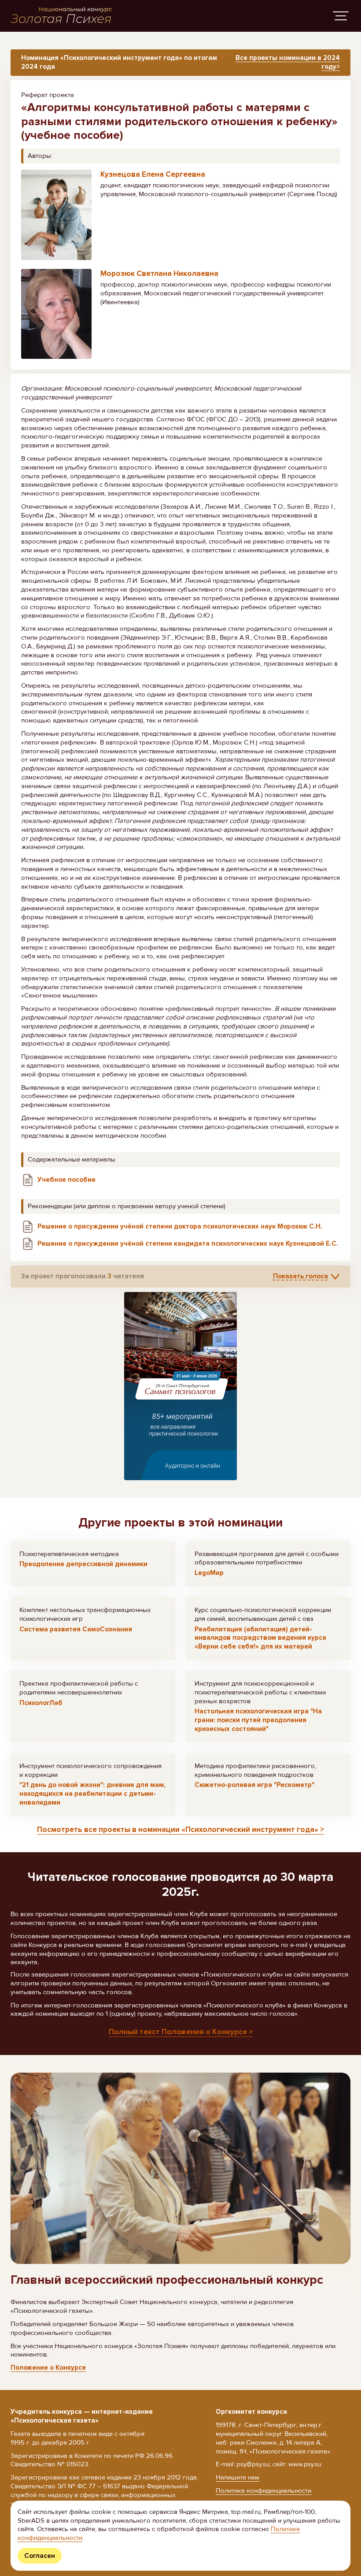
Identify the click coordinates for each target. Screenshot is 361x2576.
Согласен (40, 2556)
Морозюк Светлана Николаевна (159, 274)
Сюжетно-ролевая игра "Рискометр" (254, 1785)
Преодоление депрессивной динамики (83, 1564)
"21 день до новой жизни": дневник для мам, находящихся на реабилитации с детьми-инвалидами (92, 1794)
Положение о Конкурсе (48, 2368)
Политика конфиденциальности (263, 2490)
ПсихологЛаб (41, 1703)
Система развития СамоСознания (76, 1629)
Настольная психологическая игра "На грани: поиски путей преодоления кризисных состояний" (258, 1720)
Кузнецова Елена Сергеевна (153, 174)
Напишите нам (238, 2477)
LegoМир (209, 1573)
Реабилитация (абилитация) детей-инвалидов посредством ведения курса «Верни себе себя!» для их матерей (260, 1638)
